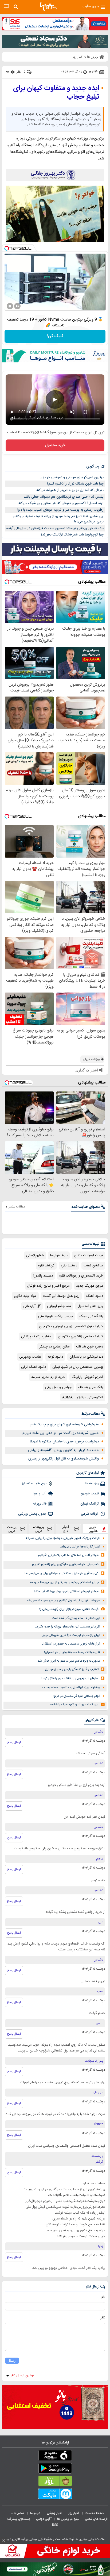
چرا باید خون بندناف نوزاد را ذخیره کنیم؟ (75, 484)
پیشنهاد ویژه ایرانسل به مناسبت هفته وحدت (71, 1688)
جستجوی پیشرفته (19, 2519)
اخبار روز (74, 2513)
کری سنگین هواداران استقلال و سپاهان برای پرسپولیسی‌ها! (61, 1573)
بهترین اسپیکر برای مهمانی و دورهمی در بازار (72, 477)
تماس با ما (18, 2513)
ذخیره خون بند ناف (90, 1347)
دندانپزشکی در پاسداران (86, 1357)
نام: (103, 2297)
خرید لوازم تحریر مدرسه (48, 1377)
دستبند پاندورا (43, 1276)
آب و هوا (40, 1494)
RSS (55, 2525)
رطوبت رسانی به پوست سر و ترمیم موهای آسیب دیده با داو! (60, 510)
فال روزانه (40, 1504)
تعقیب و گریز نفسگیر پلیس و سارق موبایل (72, 1669)
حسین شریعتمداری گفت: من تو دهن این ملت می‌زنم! (60, 1433)
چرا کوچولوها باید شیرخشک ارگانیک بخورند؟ (72, 535)
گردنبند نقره (46, 1266)
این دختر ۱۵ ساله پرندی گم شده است (76, 1618)
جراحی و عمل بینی (58, 1387)
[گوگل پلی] (55, 2469)
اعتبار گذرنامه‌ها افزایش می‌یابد (80, 1547)
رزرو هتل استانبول (90, 1306)
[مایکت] (55, 2495)
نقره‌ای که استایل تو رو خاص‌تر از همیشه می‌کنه (70, 490)
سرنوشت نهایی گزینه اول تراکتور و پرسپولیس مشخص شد (63, 1601)
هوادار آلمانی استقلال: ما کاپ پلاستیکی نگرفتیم (68, 1555)
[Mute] (17, 306)
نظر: (102, 2318)
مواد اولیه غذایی (25, 1296)
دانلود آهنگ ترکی (34, 1367)
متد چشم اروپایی (59, 1306)
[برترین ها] (49, 7)
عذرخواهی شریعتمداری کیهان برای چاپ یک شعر (64, 1425)
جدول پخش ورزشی (32, 1514)
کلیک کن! (55, 336)
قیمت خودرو (90, 1494)
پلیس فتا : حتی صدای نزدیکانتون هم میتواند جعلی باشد (64, 497)
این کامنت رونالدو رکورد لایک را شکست (73, 1705)
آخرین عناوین (93, 1529)
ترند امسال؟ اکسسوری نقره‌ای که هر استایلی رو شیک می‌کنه (61, 503)
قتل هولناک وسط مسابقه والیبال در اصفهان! (72, 1652)
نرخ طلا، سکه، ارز (34, 1483)
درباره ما (36, 2513)
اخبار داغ (66, 1529)
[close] (4, 2541)
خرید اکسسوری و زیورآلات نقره (81, 1276)
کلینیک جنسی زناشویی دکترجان (80, 1337)
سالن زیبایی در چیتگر (55, 1347)
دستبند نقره (69, 1266)
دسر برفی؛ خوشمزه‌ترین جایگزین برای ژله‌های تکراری (65, 1564)
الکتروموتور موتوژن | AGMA (83, 1397)
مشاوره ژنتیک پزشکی (36, 1337)
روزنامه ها (92, 1483)
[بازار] (55, 2482)
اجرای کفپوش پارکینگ (87, 1377)
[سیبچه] (55, 2457)
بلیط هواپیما (59, 1255)
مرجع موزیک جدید (90, 1286)
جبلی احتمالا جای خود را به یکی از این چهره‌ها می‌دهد (64, 1583)
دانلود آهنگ (95, 1296)
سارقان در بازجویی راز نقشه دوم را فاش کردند (70, 1679)
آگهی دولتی (44, 2519)
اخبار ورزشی (55, 2513)
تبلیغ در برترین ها (68, 2519)
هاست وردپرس (30, 1357)
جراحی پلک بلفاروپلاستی (56, 1316)
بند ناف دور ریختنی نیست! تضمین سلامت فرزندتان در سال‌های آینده (55, 528)
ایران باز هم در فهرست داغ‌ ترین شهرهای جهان (71, 1635)
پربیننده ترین (39, 1529)
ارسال (12, 2361)
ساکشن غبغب (93, 1266)
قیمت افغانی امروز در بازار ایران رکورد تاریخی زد (69, 1609)
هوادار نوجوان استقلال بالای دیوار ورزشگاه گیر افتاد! (66, 1592)
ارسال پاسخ (14, 1742)
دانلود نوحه (55, 1357)
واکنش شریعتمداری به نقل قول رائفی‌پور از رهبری (64, 1459)
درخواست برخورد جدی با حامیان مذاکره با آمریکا (64, 1442)
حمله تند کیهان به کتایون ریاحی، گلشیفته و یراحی (63, 1450)
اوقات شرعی (90, 1514)
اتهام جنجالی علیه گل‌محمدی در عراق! (76, 1696)
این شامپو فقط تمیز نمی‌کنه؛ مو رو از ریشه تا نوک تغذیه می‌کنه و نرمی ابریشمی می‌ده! (58, 519)
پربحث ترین (12, 1529)
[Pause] (10, 306)
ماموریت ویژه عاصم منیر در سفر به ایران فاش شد (69, 1661)
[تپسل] (7, 248)
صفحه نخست (95, 2513)
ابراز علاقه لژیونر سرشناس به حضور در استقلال (71, 1644)
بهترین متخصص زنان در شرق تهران (78, 1367)
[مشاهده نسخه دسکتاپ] (6, 7)
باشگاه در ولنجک (91, 1316)
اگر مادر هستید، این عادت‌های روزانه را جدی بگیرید (68, 1627)
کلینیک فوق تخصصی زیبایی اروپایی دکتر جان (71, 1326)
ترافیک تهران (90, 1504)
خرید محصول (55, 445)
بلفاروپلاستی (35, 1255)
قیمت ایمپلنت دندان (89, 1255)
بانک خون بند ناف (91, 1387)
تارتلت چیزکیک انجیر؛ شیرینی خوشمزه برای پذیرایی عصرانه (63, 1538)
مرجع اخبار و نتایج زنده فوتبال (48, 1286)
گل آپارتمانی (32, 1306)
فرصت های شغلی (96, 2519)
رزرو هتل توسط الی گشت (61, 1296)
